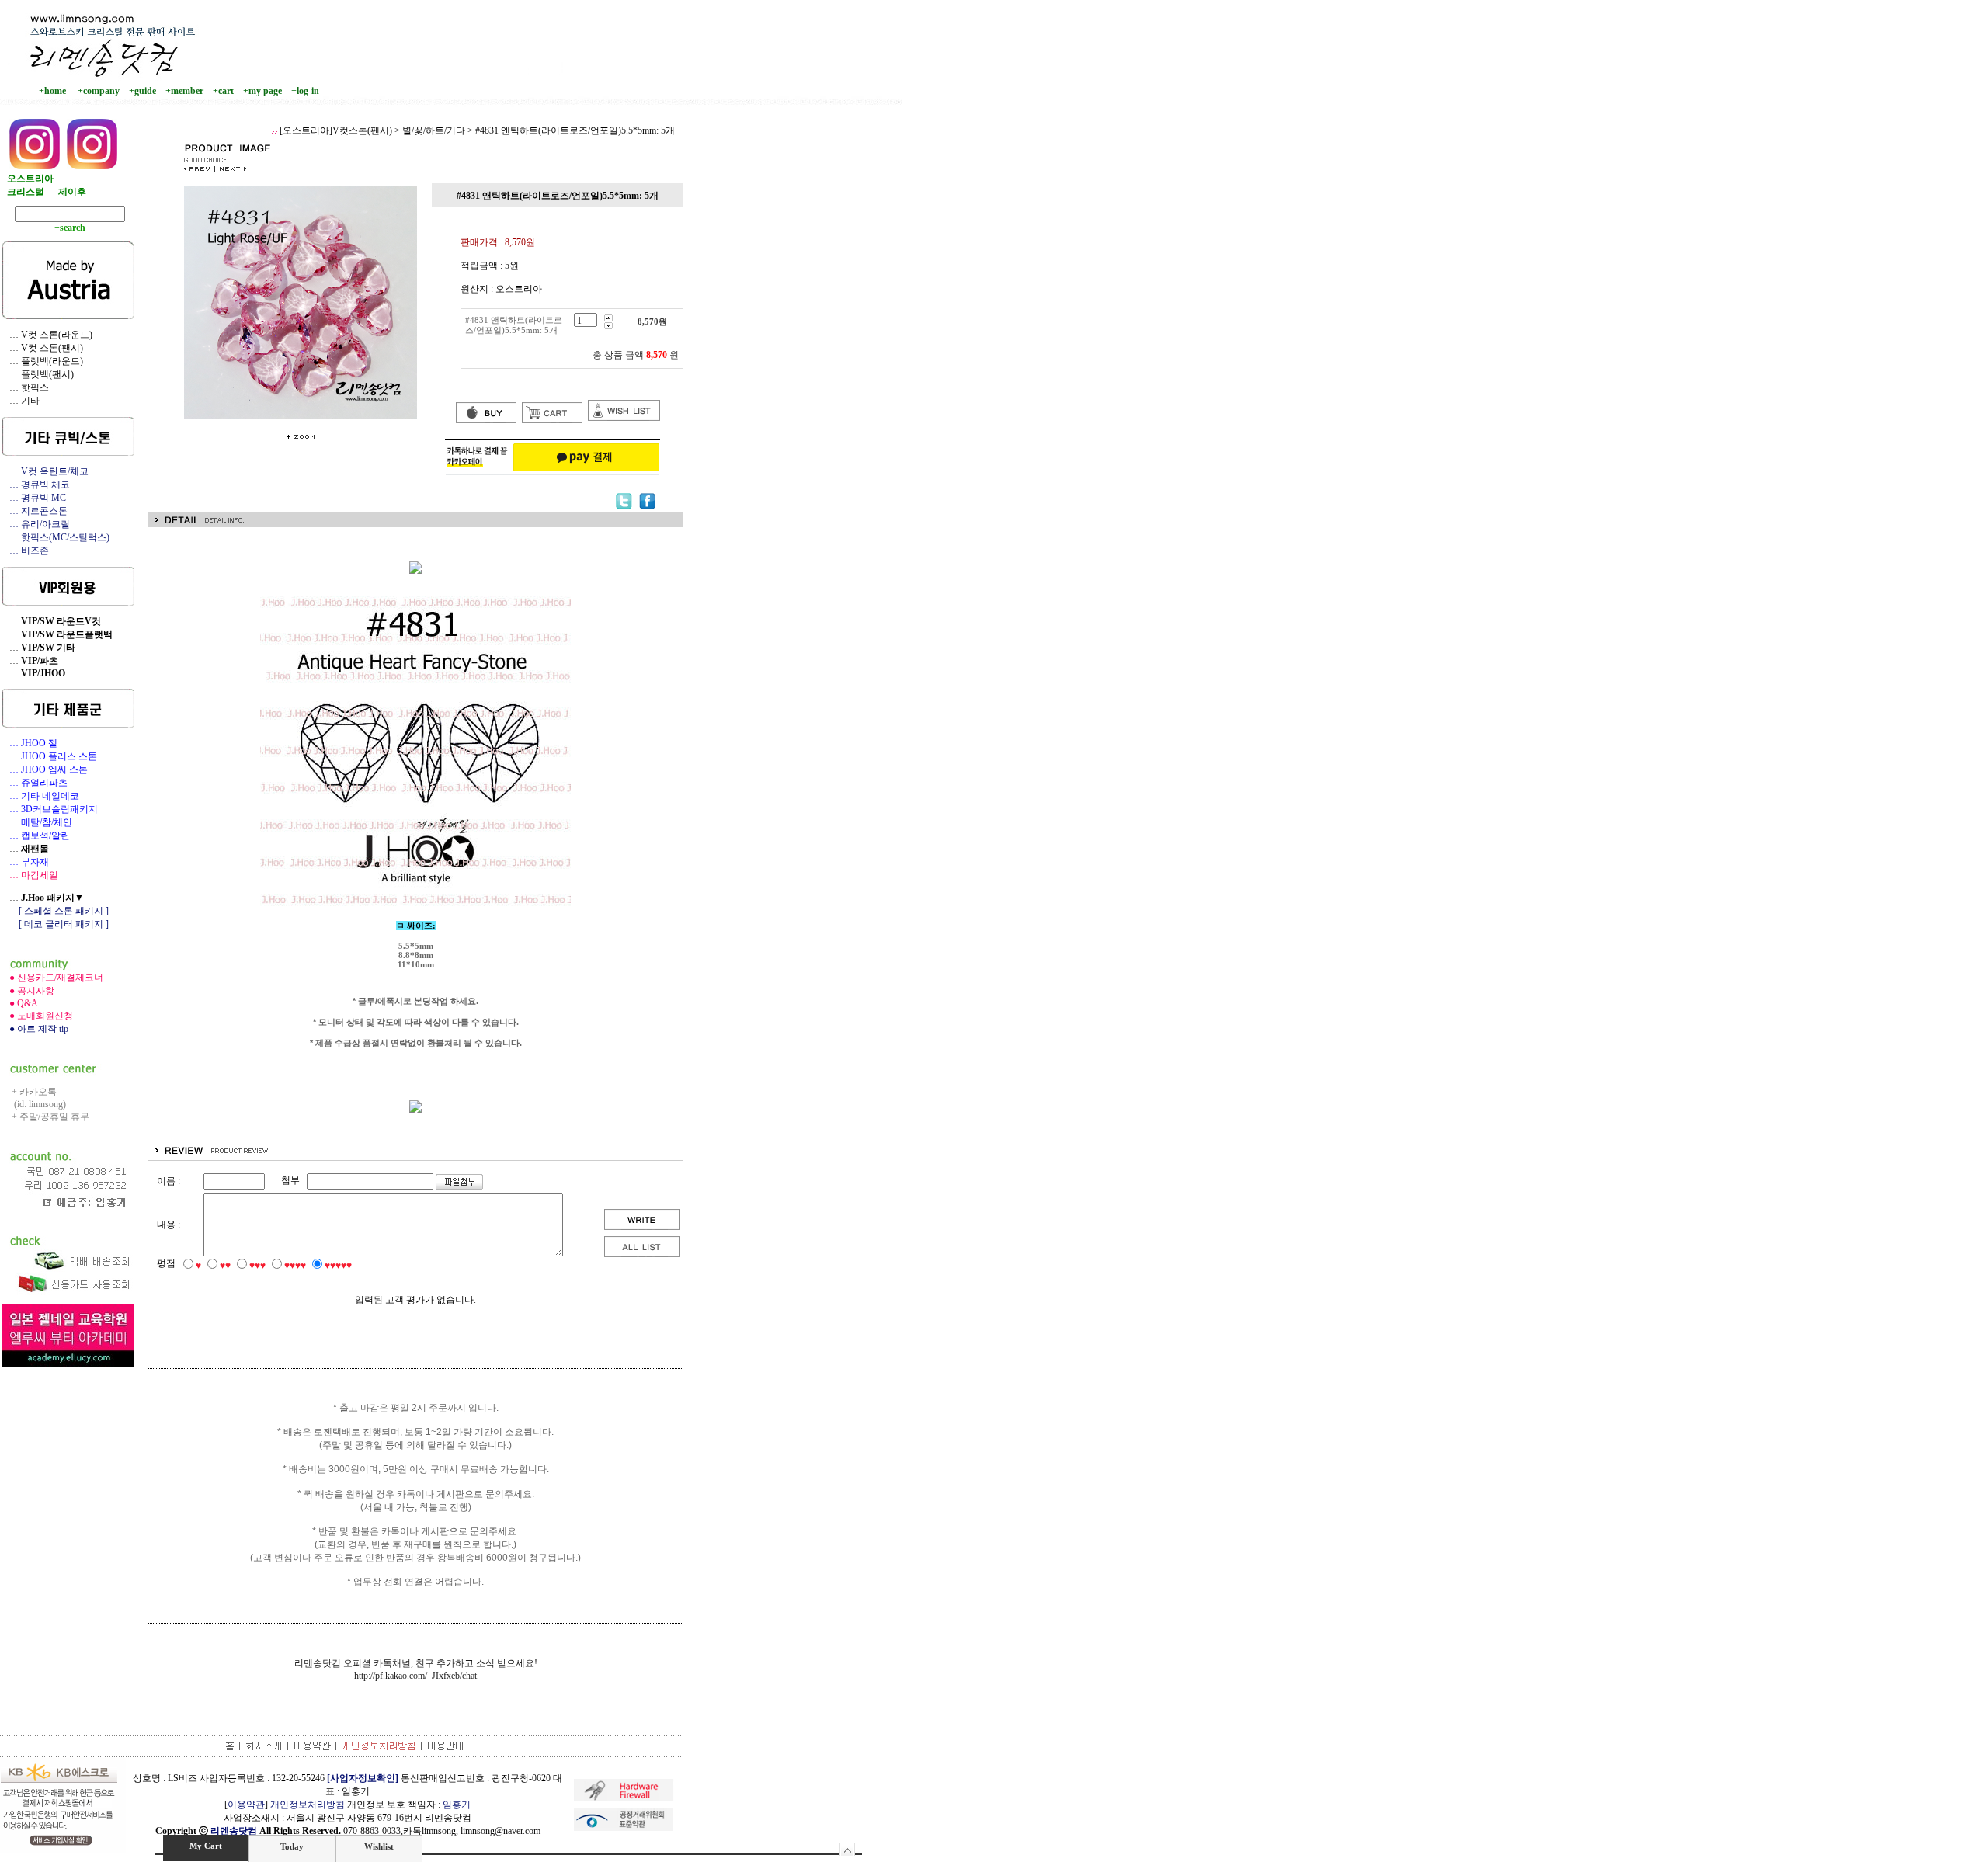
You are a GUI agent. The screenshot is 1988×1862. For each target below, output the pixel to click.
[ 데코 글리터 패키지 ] (56, 924)
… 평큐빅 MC (34, 498)
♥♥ (225, 1266)
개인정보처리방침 (308, 1805)
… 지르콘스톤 (35, 511)
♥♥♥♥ (295, 1266)
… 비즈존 (26, 551)
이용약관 (246, 1805)
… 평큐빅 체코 (36, 485)
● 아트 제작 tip (35, 1029)
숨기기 (848, 1849)
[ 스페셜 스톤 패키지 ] (56, 911)
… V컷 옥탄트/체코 (45, 471)
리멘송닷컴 (234, 1831)
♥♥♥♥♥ (338, 1266)
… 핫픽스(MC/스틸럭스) (56, 537)
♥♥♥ (257, 1266)
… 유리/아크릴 (36, 524)
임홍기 (457, 1805)
